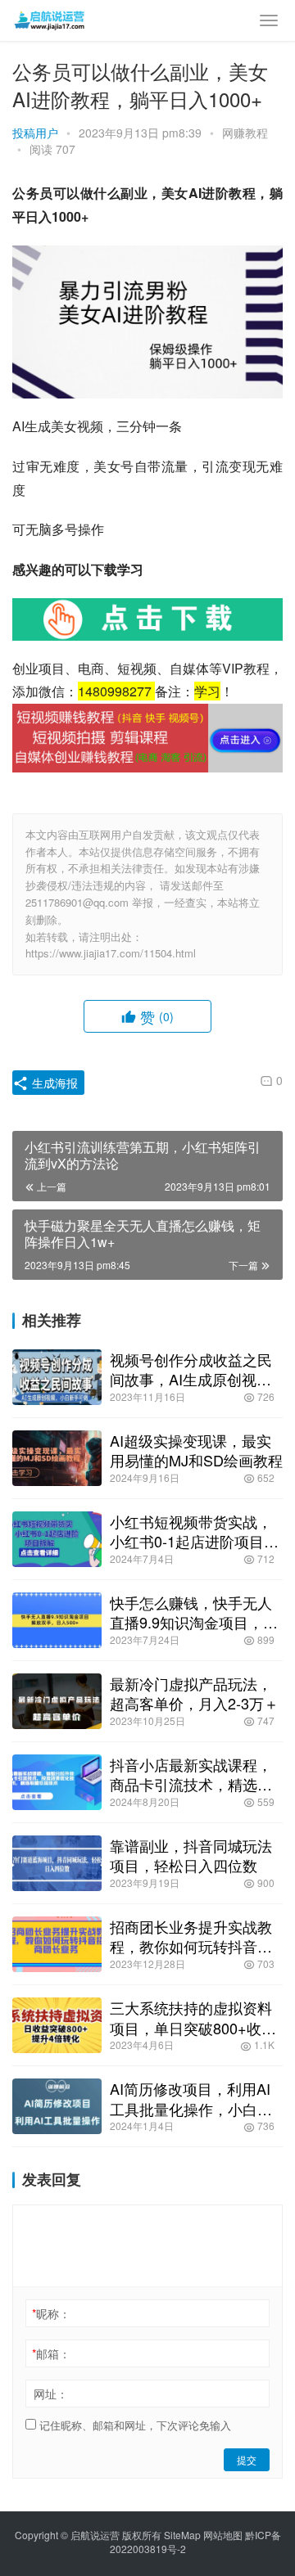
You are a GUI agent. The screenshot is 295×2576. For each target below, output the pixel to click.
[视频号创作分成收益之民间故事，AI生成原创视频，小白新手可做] (57, 1377)
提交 (247, 2459)
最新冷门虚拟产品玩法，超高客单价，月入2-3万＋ (194, 1693)
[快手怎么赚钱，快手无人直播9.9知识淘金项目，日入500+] (57, 1620)
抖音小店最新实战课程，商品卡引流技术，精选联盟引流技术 (191, 1774)
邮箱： (51, 2353)
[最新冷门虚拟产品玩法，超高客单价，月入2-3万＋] (57, 1701)
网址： (51, 2394)
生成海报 (53, 1083)
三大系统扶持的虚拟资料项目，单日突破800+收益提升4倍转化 (193, 2017)
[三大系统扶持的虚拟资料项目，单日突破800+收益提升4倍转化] (57, 2025)
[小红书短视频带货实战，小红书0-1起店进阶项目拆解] (57, 1539)
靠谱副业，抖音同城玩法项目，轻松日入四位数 (191, 1855)
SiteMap (182, 2535)
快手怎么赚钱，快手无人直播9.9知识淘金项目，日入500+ (194, 1612)
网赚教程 (245, 133)
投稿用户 (35, 133)
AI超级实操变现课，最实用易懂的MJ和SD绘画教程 (196, 1450)
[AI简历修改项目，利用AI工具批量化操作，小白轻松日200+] (57, 2106)
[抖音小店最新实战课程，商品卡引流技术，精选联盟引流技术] (57, 1782)
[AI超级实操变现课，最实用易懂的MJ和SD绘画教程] (57, 1458)
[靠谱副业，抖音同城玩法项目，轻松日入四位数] (57, 1863)
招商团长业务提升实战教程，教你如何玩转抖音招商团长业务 (191, 1936)
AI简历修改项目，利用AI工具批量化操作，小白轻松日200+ (191, 2098)
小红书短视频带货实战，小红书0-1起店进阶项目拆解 (194, 1531)
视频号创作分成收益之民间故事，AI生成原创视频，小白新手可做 (191, 1369)
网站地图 (223, 2535)
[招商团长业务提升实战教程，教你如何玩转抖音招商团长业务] (57, 1944)
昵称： (51, 2313)
